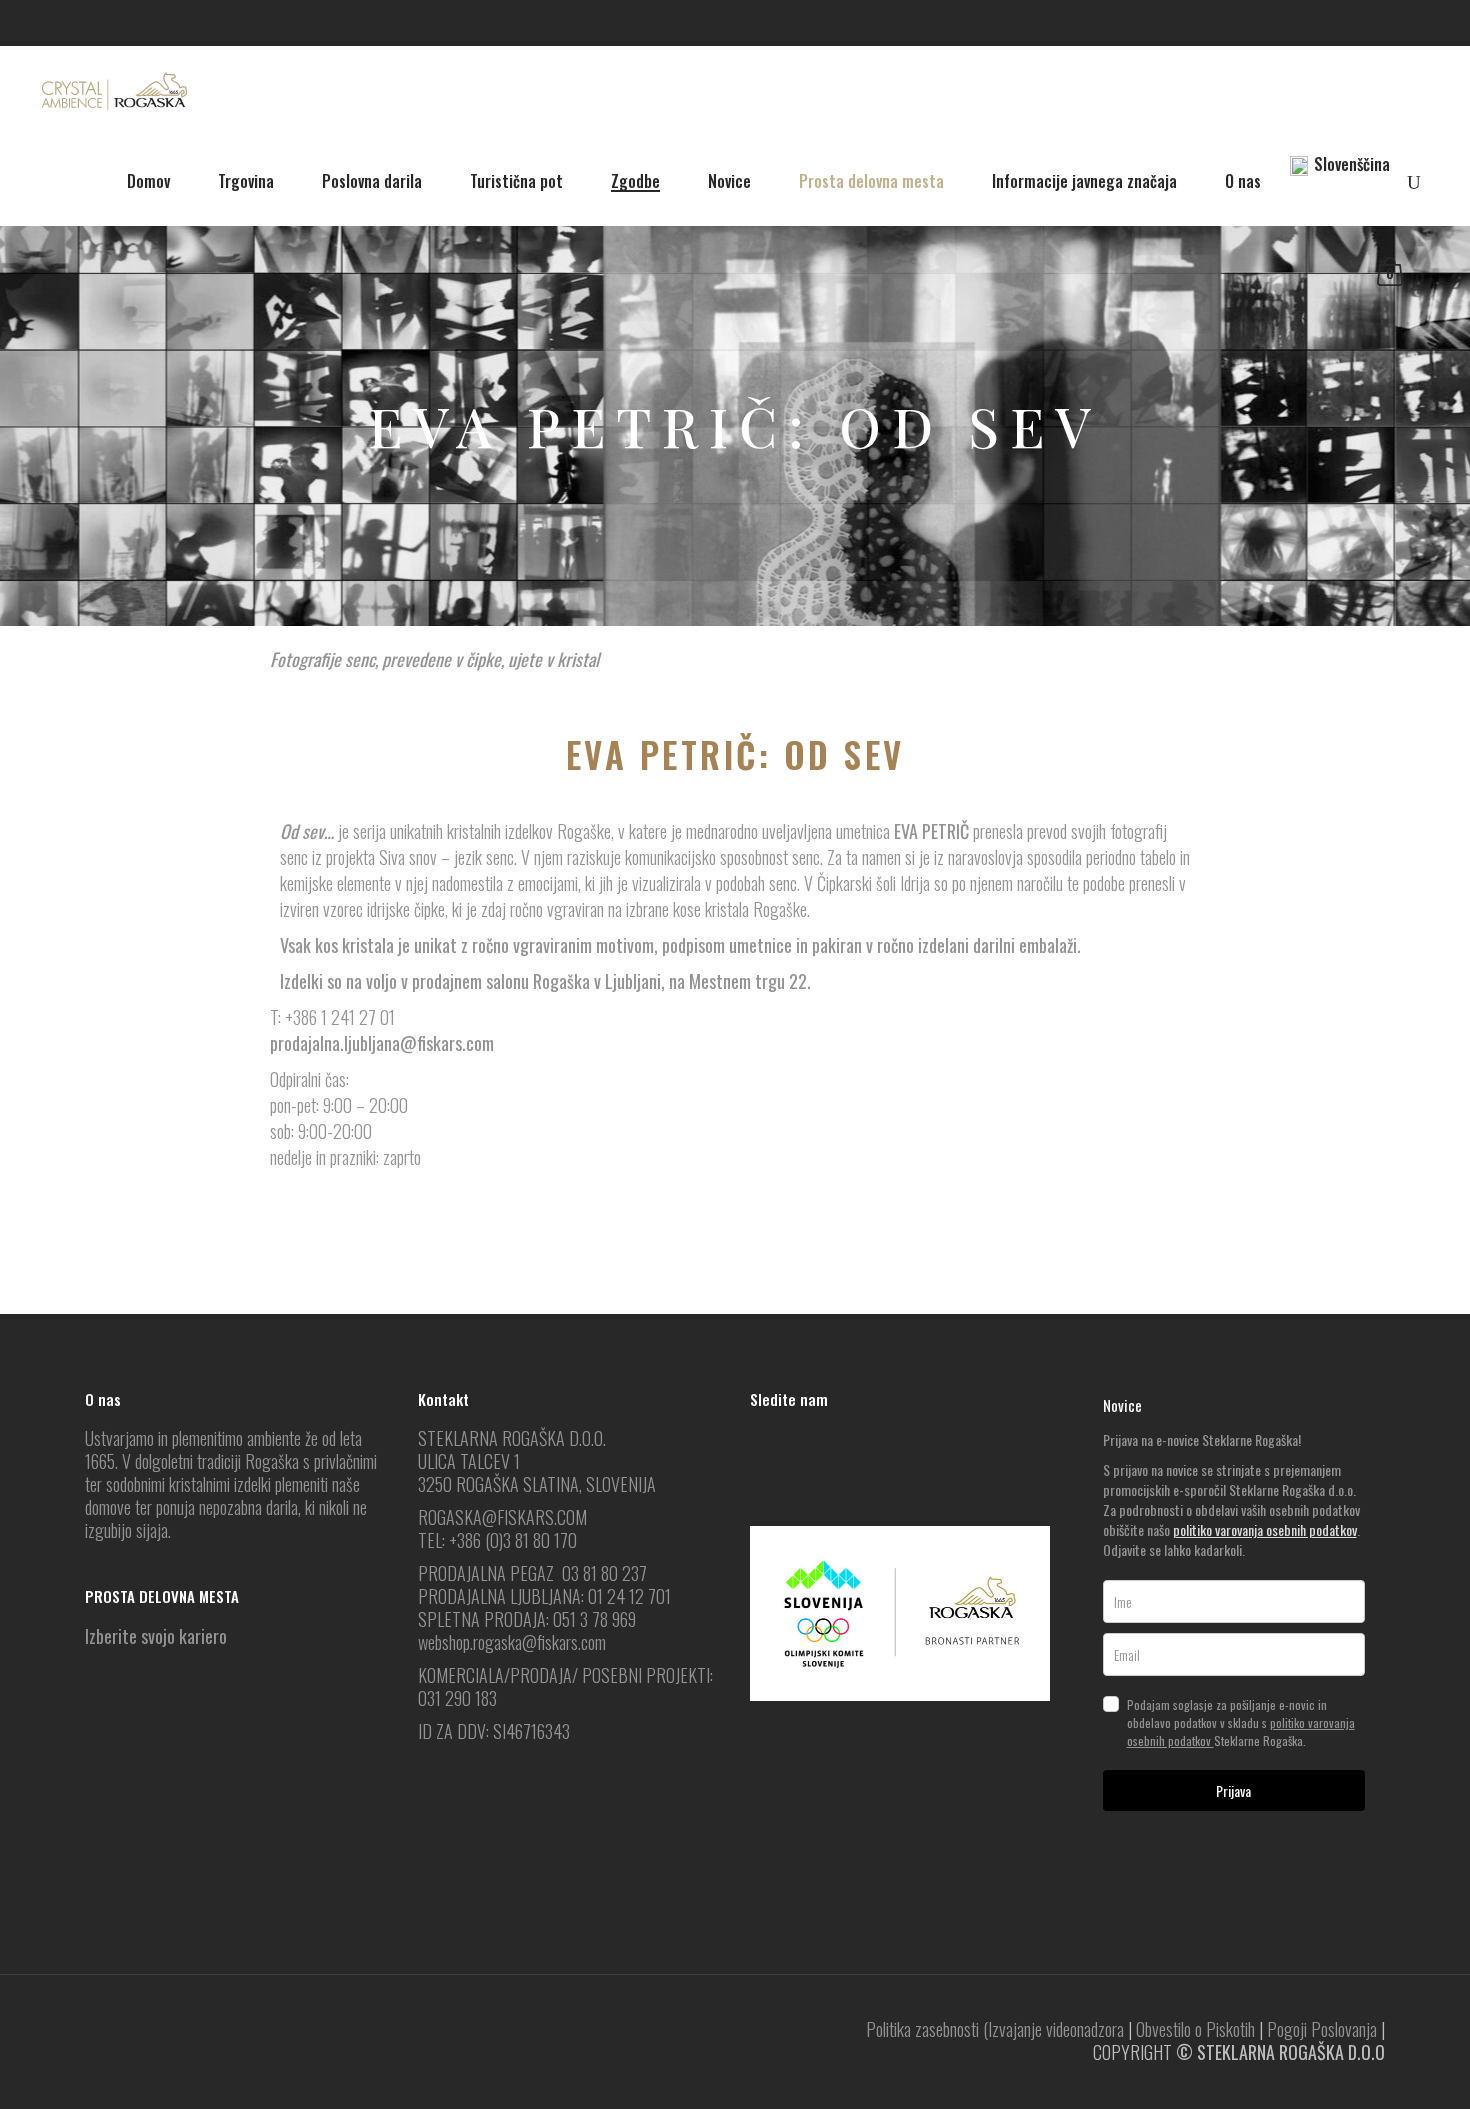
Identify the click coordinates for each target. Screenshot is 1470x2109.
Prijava (1233, 1790)
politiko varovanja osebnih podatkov (1265, 1529)
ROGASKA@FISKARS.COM (502, 1517)
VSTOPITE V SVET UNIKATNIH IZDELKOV (735, 1231)
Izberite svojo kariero (156, 1636)
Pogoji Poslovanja (1322, 2029)
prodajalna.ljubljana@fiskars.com (382, 1043)
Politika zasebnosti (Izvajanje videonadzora (995, 2029)
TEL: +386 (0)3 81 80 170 (497, 1540)
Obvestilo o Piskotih (1195, 2029)
